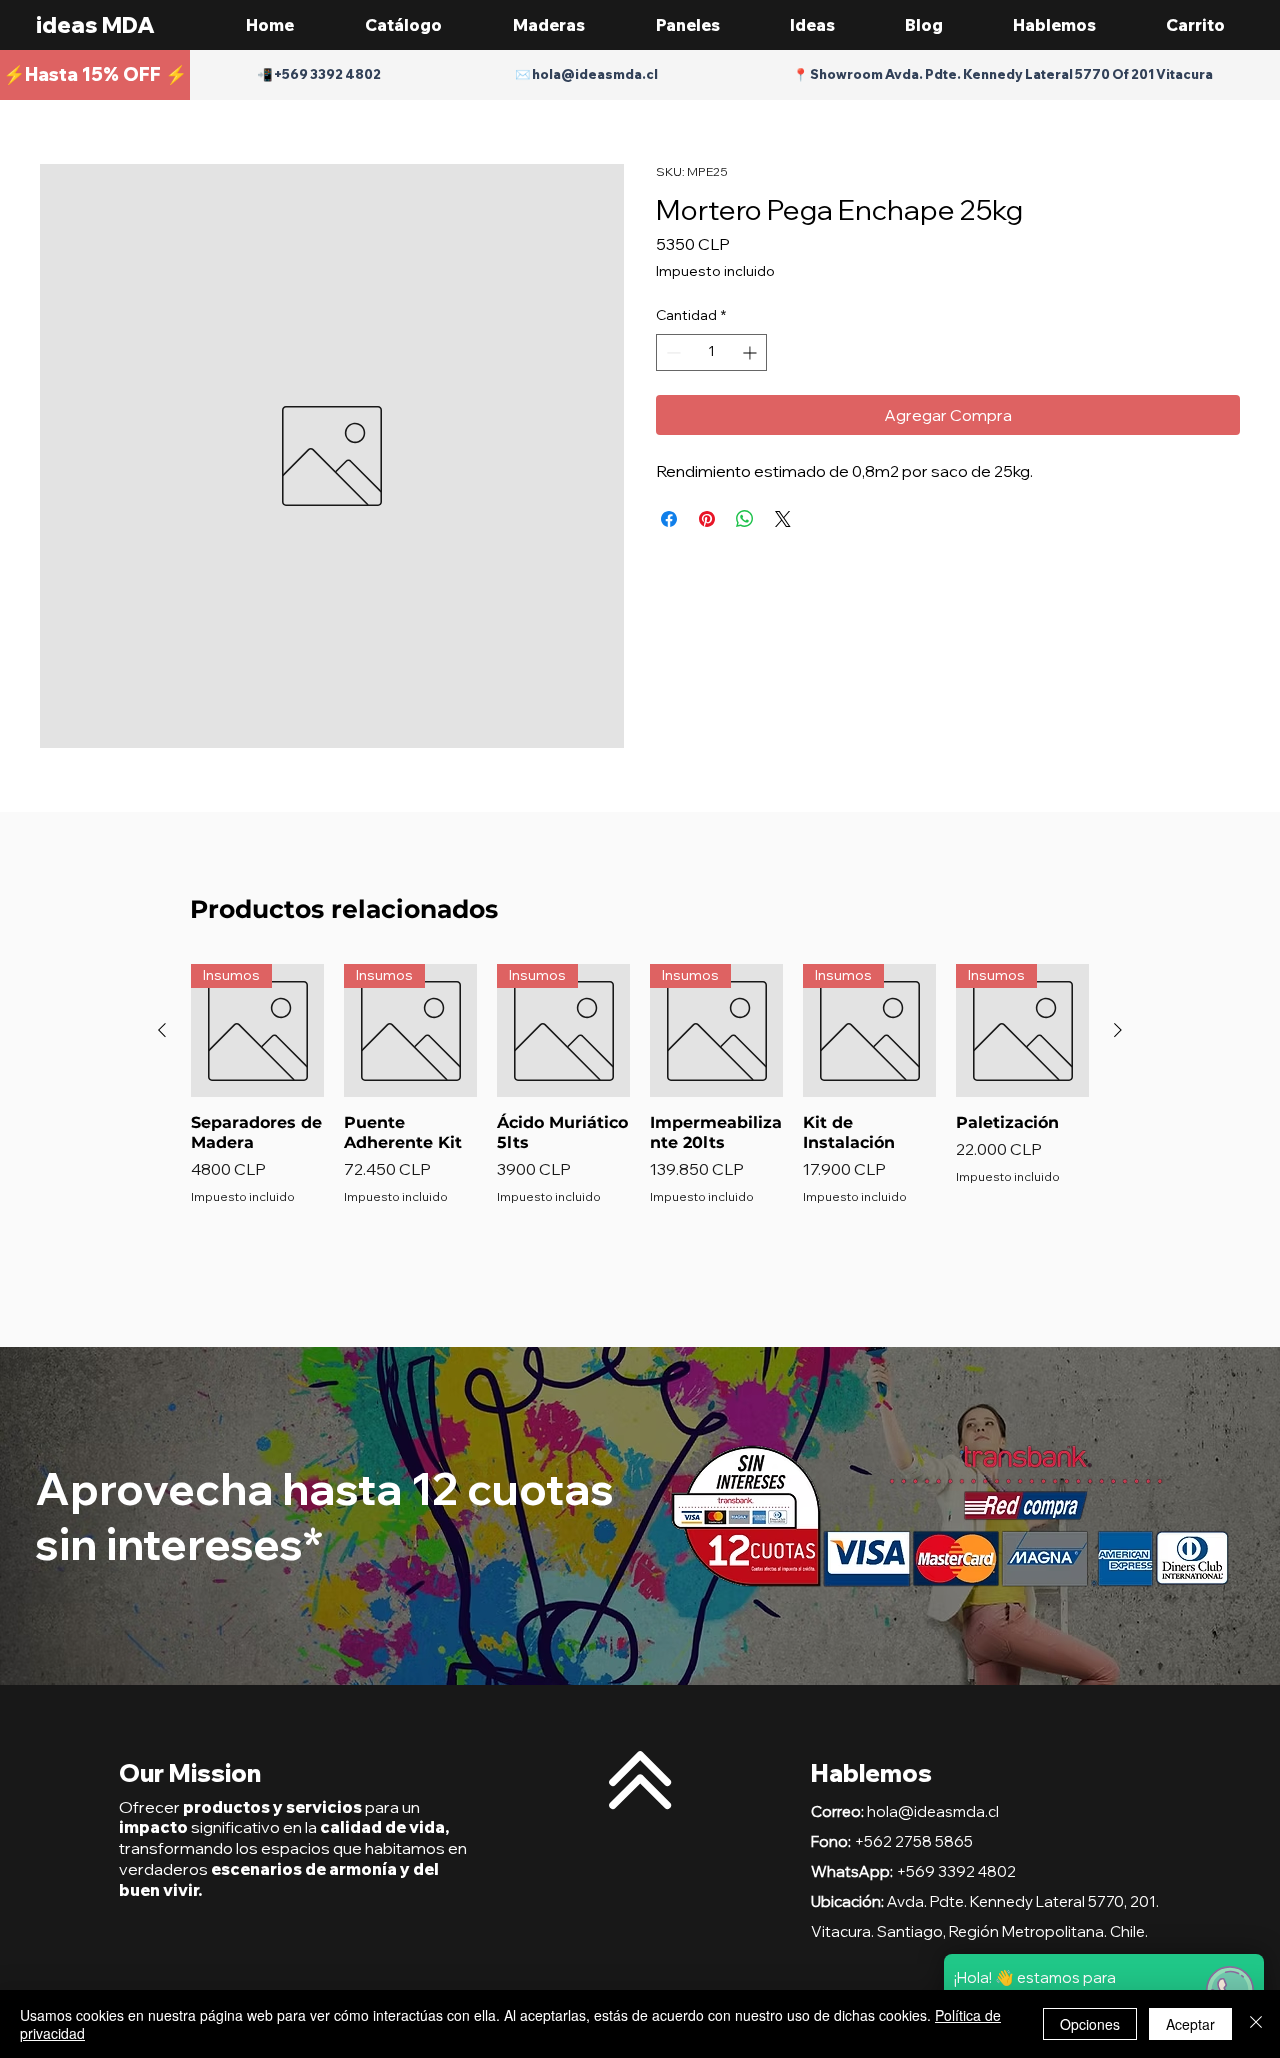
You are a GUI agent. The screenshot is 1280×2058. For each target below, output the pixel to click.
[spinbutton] (711, 352)
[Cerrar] (1256, 2024)
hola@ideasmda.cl (933, 1811)
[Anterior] (162, 1030)
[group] (640, 1115)
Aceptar (1190, 2024)
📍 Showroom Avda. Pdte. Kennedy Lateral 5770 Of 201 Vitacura (1003, 74)
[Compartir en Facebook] (669, 519)
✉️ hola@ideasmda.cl (586, 74)
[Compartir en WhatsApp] (745, 519)
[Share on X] (783, 519)
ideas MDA (95, 25)
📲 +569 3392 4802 (319, 74)
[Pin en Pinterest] (707, 519)
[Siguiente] (1118, 1030)
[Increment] (751, 352)
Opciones (1090, 2024)
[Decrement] (671, 352)
